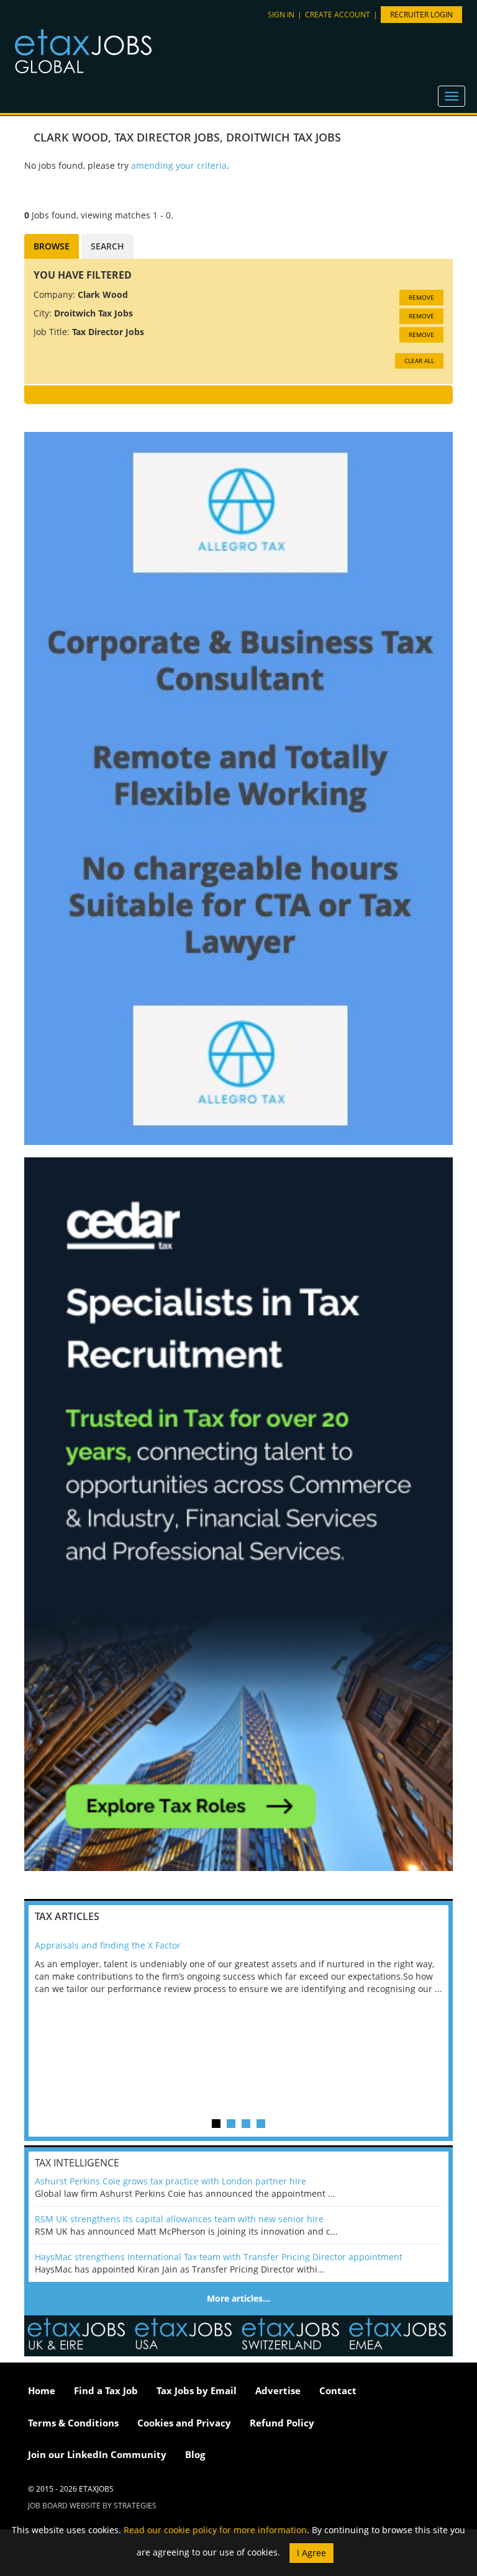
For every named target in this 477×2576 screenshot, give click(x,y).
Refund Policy (282, 2423)
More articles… (238, 2298)
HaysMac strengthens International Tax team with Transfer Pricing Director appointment (219, 2257)
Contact (338, 2390)
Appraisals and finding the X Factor (108, 1945)
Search (107, 246)
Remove (421, 297)
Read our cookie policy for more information (215, 2530)
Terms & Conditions (73, 2423)
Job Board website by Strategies (92, 2506)
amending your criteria (179, 165)
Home (42, 2390)
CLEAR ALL (419, 361)
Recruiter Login (421, 15)
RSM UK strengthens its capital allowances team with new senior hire (179, 2219)
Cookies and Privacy (184, 2423)
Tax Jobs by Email (197, 2390)
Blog (195, 2454)
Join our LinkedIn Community (97, 2454)
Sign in (281, 15)
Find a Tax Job (106, 2390)
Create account (338, 15)
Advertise (278, 2390)
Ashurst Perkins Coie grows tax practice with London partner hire (170, 2181)
